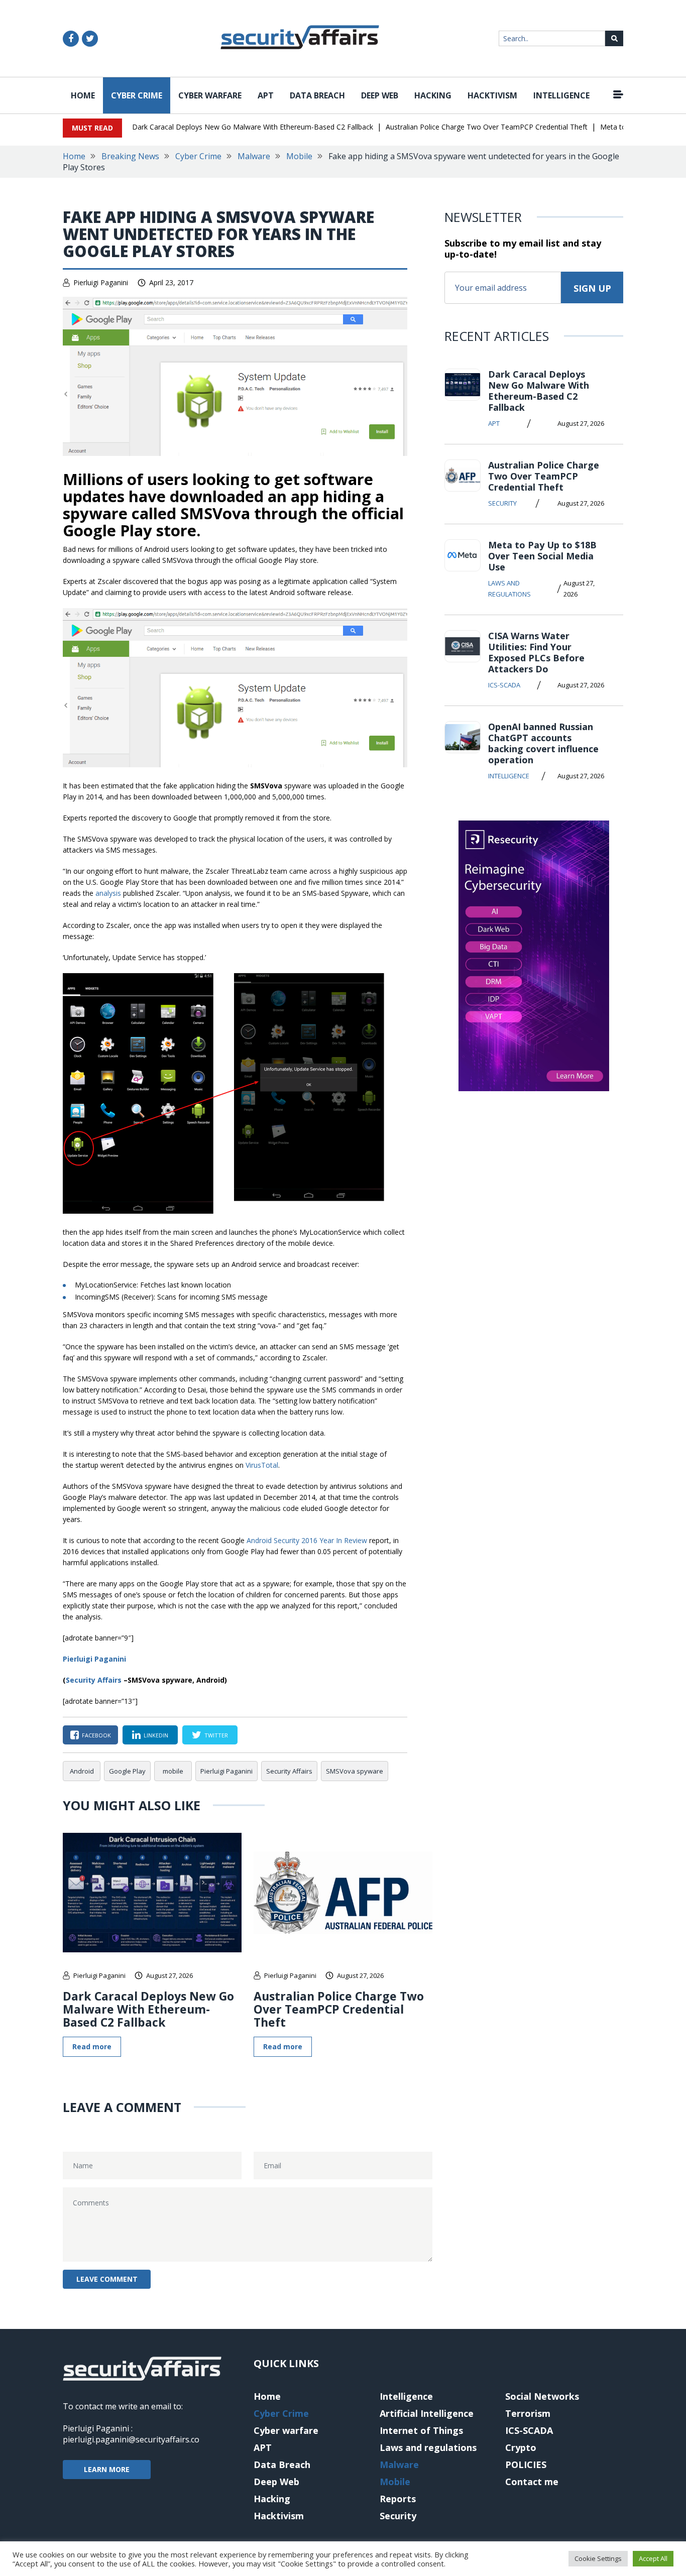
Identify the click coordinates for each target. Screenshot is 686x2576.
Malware (254, 156)
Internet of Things (421, 2430)
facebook (96, 1735)
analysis (108, 893)
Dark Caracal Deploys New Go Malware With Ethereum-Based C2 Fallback (253, 127)
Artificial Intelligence (427, 2413)
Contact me (532, 2482)
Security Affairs (94, 1680)
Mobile (299, 156)
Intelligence (561, 95)
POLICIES (526, 2465)
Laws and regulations (509, 589)
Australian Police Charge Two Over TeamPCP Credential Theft (487, 127)
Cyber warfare (210, 95)
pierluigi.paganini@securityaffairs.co (131, 2439)
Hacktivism (492, 95)
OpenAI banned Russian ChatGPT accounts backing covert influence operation (543, 743)
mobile (173, 1771)
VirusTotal (262, 1465)
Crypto (521, 2447)
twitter (216, 1735)
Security (502, 503)
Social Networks (542, 2396)
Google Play (127, 1771)
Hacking (433, 95)
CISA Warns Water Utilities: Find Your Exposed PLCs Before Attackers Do (536, 652)
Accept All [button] (653, 2558)
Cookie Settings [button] (598, 2558)
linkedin (156, 1735)
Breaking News (130, 156)
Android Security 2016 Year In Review (307, 1540)
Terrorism (528, 2413)
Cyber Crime (137, 95)
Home (83, 95)
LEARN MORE (107, 2469)
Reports (398, 2499)
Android (82, 1771)
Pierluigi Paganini (101, 282)
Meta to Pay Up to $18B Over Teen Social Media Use (542, 556)
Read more (92, 2046)
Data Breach (317, 95)
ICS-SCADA (504, 685)
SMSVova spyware (355, 1771)
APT (266, 95)
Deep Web (380, 95)
